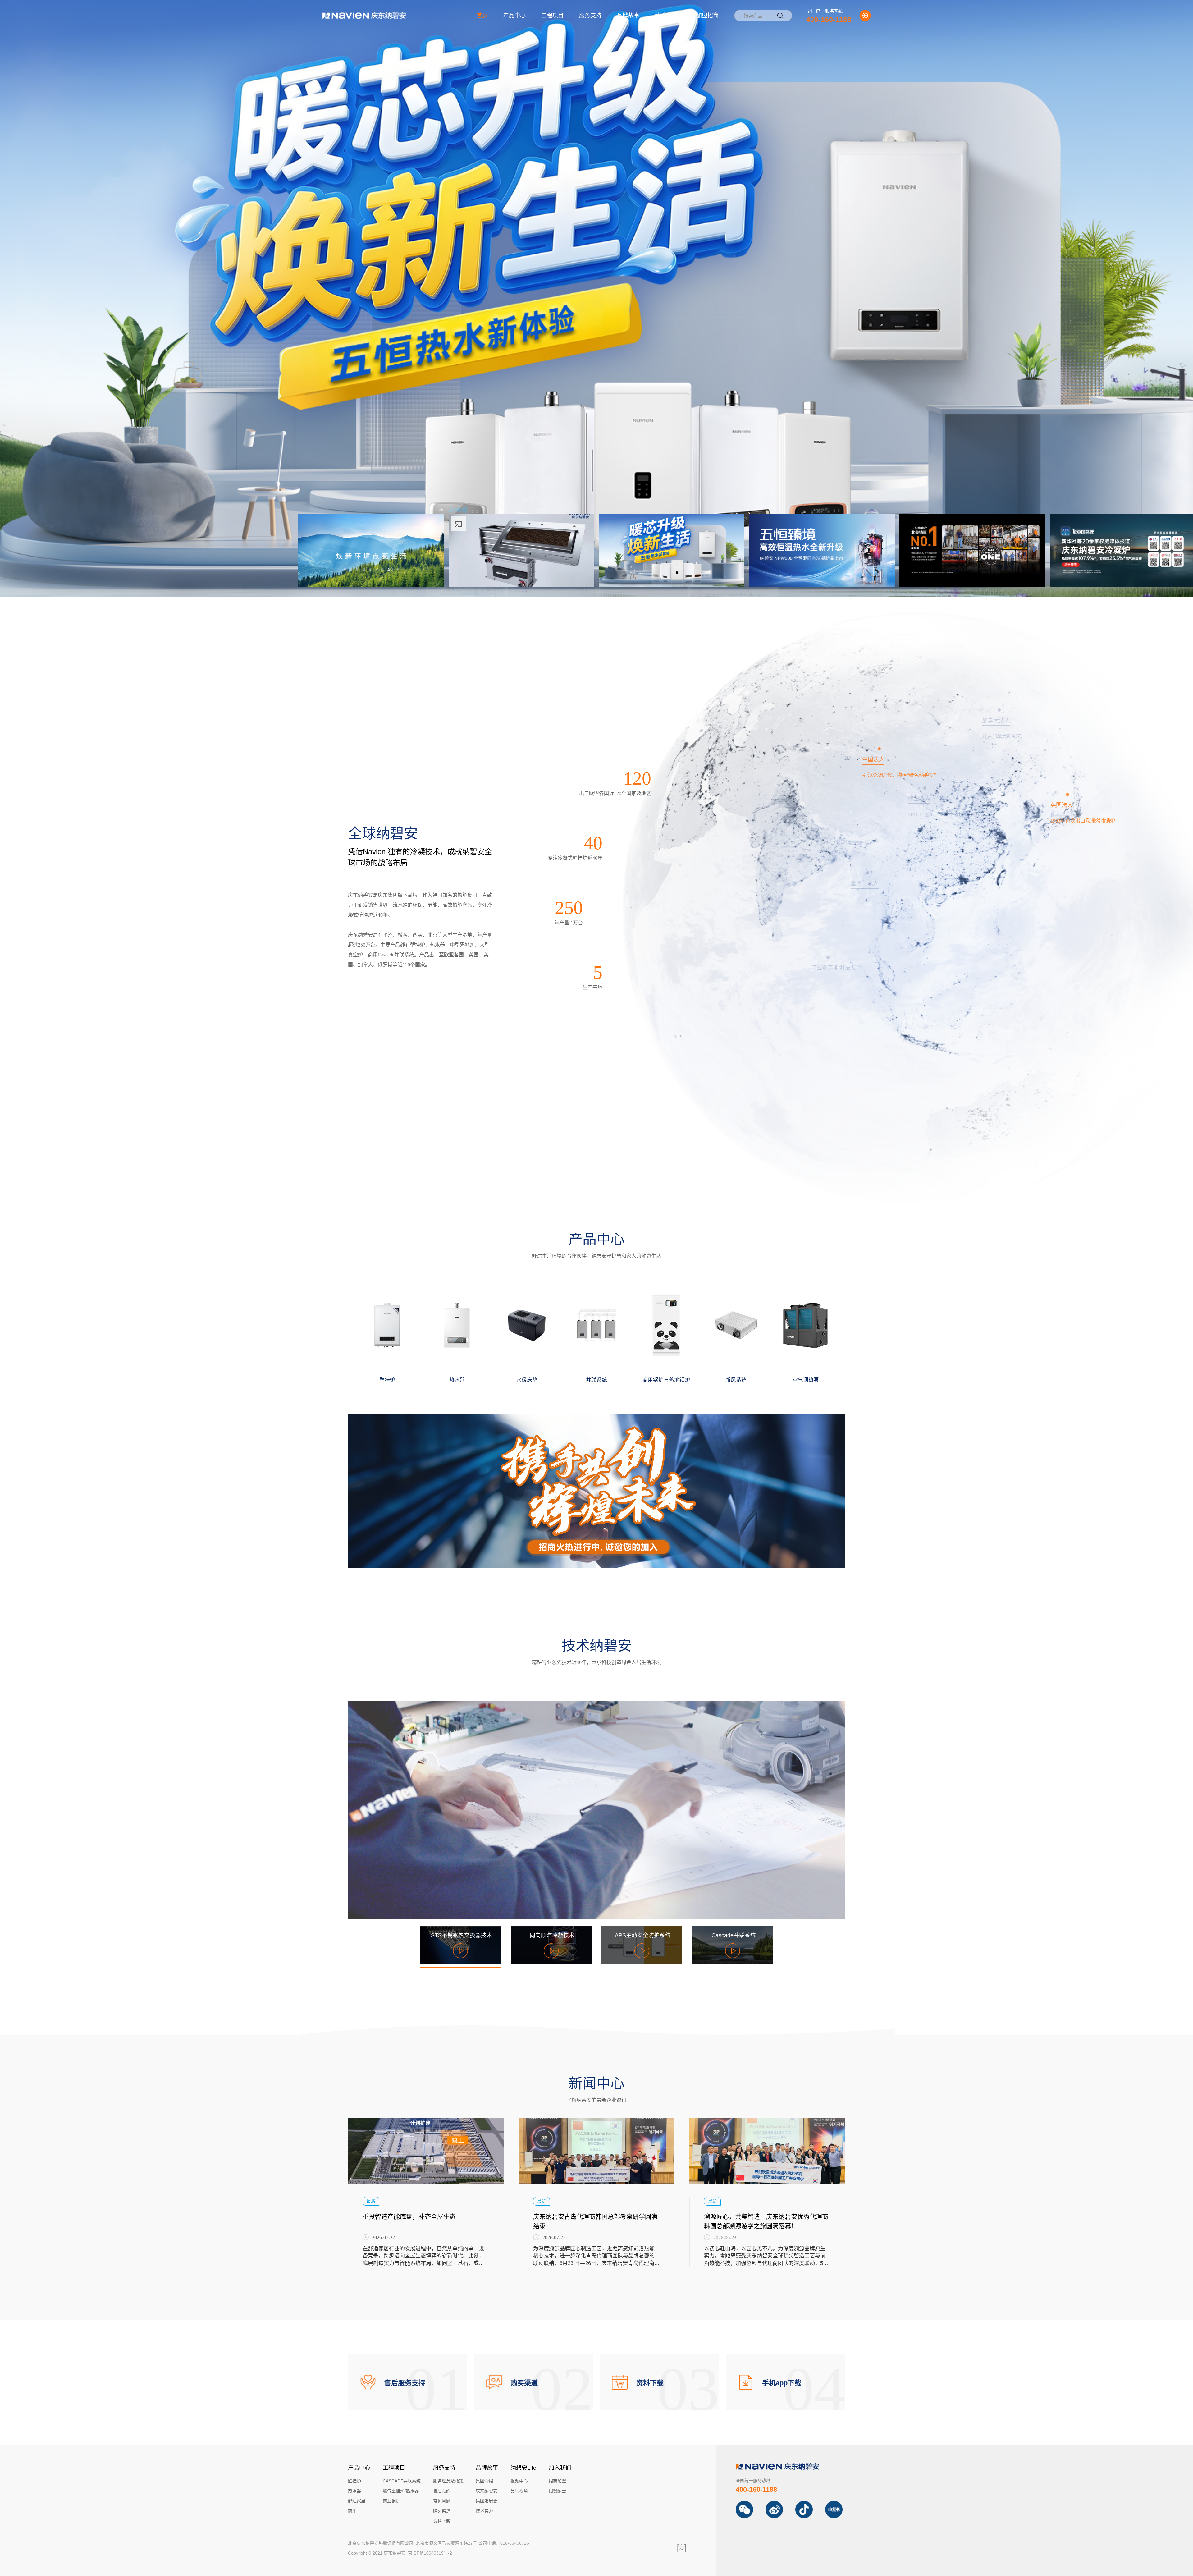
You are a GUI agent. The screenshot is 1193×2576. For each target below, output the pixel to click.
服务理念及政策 (448, 2481)
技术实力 (484, 2511)
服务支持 (590, 16)
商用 (352, 2511)
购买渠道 (442, 2511)
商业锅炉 (391, 2501)
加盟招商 (707, 16)
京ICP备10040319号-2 (430, 2553)
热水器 (354, 2491)
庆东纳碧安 (487, 2491)
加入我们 (560, 2468)
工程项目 (552, 16)
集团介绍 (484, 2481)
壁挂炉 (354, 2481)
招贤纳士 (557, 2491)
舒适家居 (357, 2501)
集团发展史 (487, 2501)
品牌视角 (519, 2491)
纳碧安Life (668, 16)
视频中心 (519, 2481)
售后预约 (442, 2491)
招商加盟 (557, 2481)
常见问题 (442, 2501)
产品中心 (514, 16)
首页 (482, 16)
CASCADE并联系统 (402, 2481)
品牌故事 (628, 16)
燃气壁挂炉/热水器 (401, 2491)
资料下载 (442, 2521)
